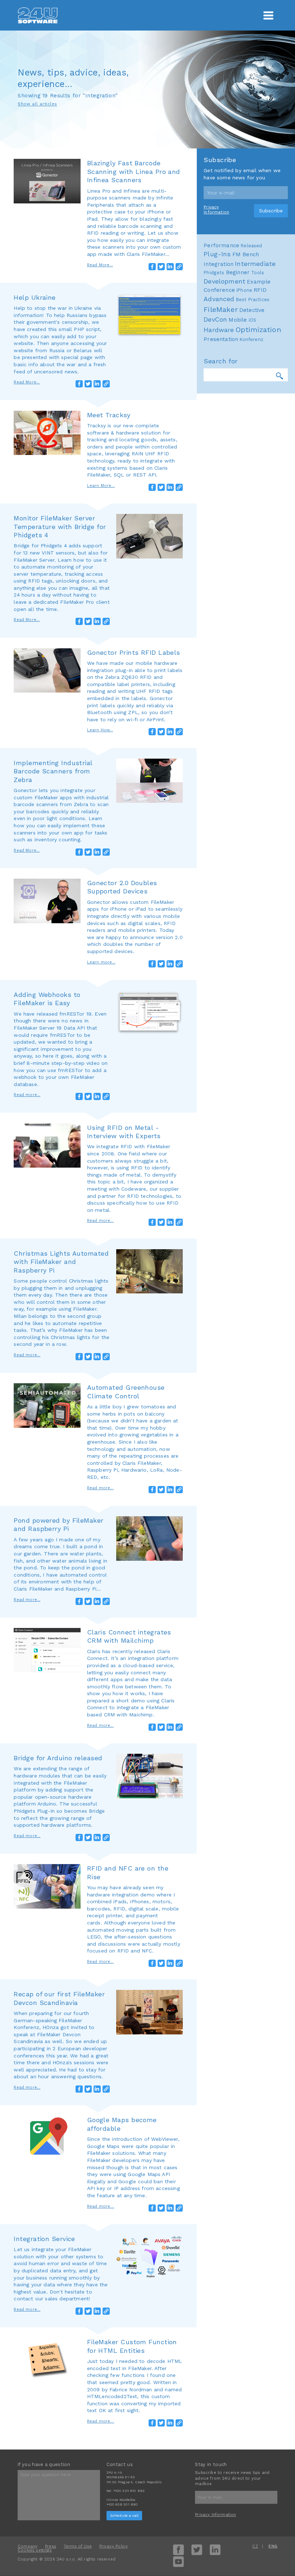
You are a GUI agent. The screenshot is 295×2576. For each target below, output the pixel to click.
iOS (253, 320)
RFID (260, 290)
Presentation (221, 339)
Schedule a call (124, 2515)
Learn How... (100, 730)
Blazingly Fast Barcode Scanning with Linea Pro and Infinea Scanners (134, 171)
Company (28, 2546)
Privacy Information (216, 210)
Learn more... (101, 962)
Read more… (101, 2206)
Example (259, 282)
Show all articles (37, 104)
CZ (255, 2546)
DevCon (215, 319)
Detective (252, 310)
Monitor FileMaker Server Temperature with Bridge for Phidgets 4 (60, 526)
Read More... (100, 265)
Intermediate (255, 264)
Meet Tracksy (109, 415)
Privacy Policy (114, 2546)
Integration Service (44, 2239)
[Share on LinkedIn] (170, 267)
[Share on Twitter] (161, 267)
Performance (221, 245)
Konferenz (251, 339)
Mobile (238, 320)
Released (251, 246)
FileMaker (221, 309)
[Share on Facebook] (152, 267)
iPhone (244, 290)
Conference (219, 290)
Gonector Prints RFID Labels (134, 652)
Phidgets (214, 273)
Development (224, 281)
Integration (219, 264)
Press (51, 2546)
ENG (273, 2546)
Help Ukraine (35, 297)
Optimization (258, 330)
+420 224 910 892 (129, 2491)
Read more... (27, 1095)
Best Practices (253, 300)
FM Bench (246, 254)
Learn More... (101, 486)
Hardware (219, 330)
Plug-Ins (217, 254)
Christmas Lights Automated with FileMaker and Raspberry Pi (61, 1262)
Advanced (219, 299)
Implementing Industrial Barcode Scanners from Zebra (53, 771)
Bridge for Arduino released (58, 1758)
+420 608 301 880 (122, 2504)
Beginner (238, 272)
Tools (258, 273)
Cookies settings (35, 2550)
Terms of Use (78, 2546)
